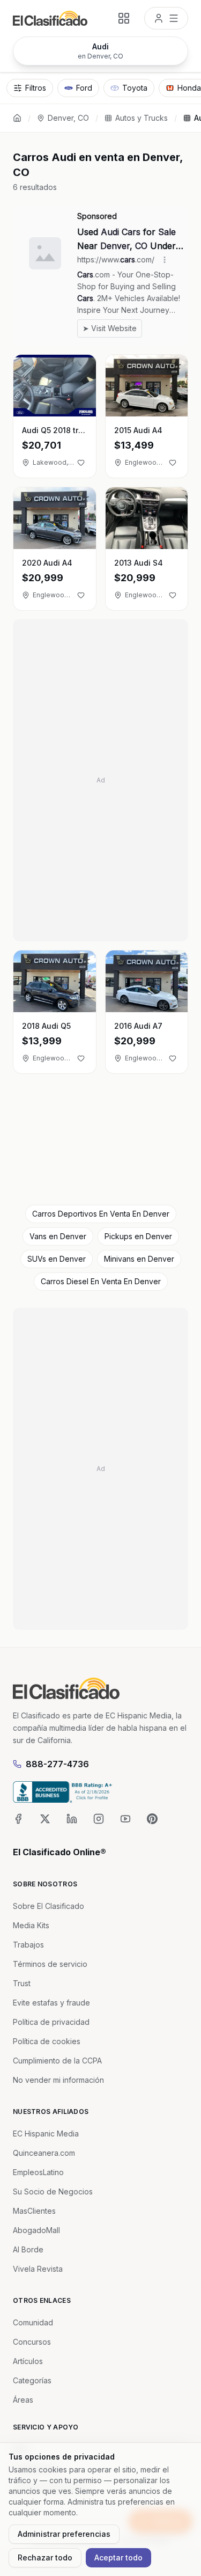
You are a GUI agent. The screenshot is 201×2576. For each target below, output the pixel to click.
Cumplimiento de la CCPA (57, 2061)
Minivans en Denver (139, 1259)
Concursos (32, 2342)
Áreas (23, 2400)
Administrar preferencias (64, 2534)
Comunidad (33, 2322)
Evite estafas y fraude (51, 2003)
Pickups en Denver (138, 1236)
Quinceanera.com (44, 2153)
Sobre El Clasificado (49, 1906)
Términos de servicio (50, 1964)
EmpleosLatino (38, 2172)
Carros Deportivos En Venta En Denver (101, 1214)
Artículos (28, 2361)
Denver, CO (68, 118)
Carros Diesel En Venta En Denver (101, 1281)
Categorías (32, 2380)
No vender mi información (58, 2080)
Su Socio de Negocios (53, 2191)
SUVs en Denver (57, 1259)
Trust (22, 1983)
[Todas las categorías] (124, 18)
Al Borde (28, 2249)
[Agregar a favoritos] (81, 463)
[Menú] (166, 18)
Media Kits (31, 1925)
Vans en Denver (58, 1236)
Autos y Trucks (142, 118)
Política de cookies (47, 2041)
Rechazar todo (45, 2557)
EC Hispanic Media (46, 2134)
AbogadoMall (36, 2230)
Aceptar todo (118, 2557)
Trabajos (28, 1945)
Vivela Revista (38, 2269)
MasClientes (34, 2211)
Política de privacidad (51, 2022)
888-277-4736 (57, 1764)
